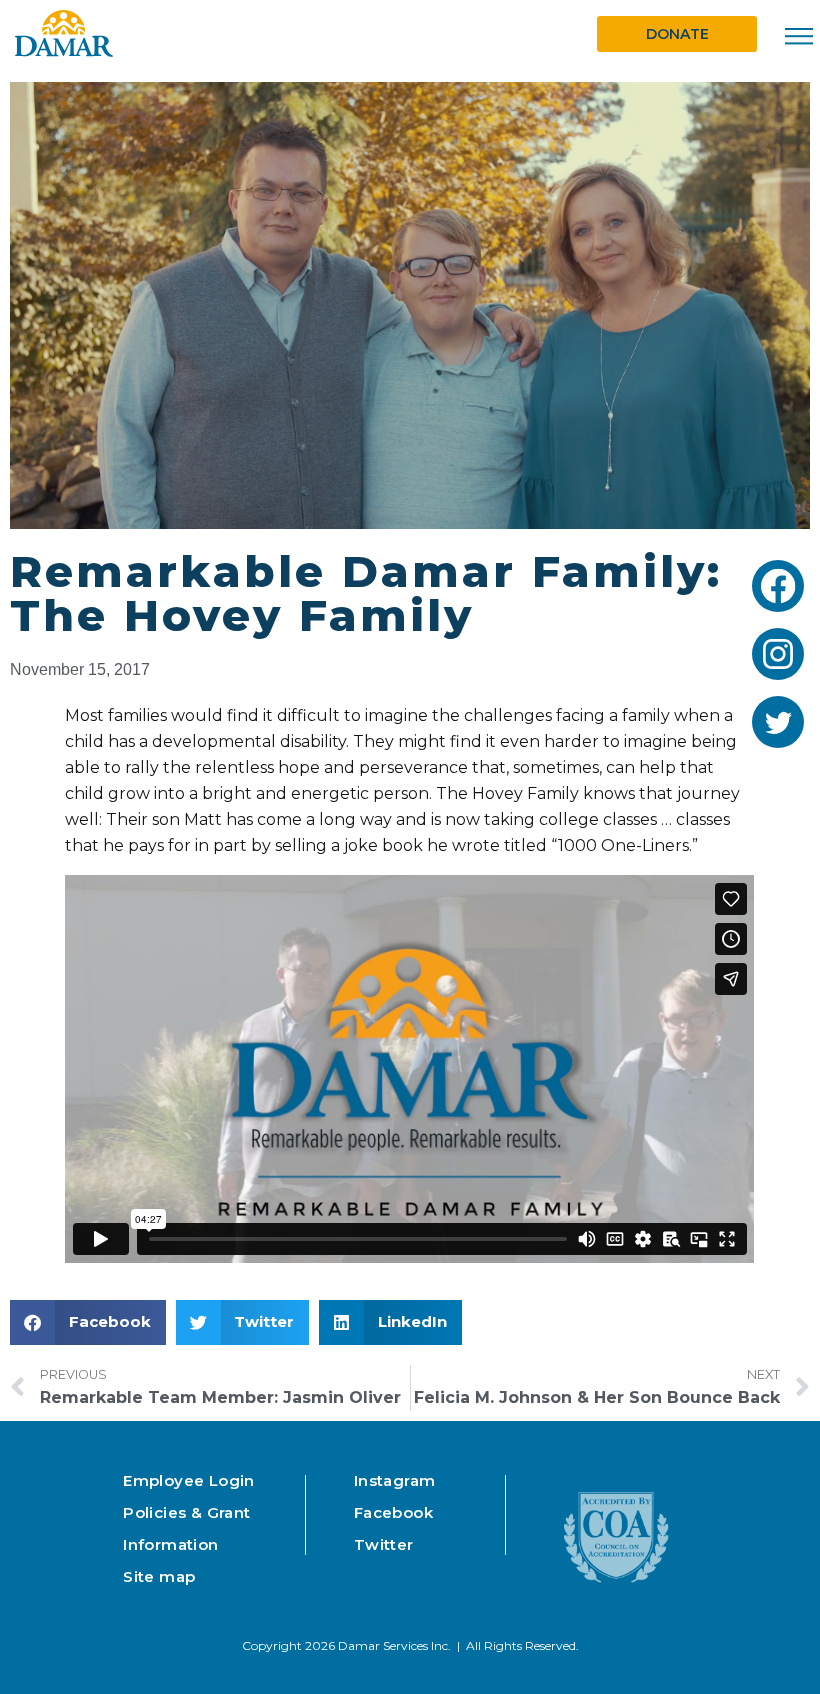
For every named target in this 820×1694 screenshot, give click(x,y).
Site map (159, 1576)
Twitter (384, 1544)
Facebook (393, 1512)
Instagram (395, 1480)
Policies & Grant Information (186, 1528)
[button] (88, 1322)
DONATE (677, 34)
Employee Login (189, 1480)
